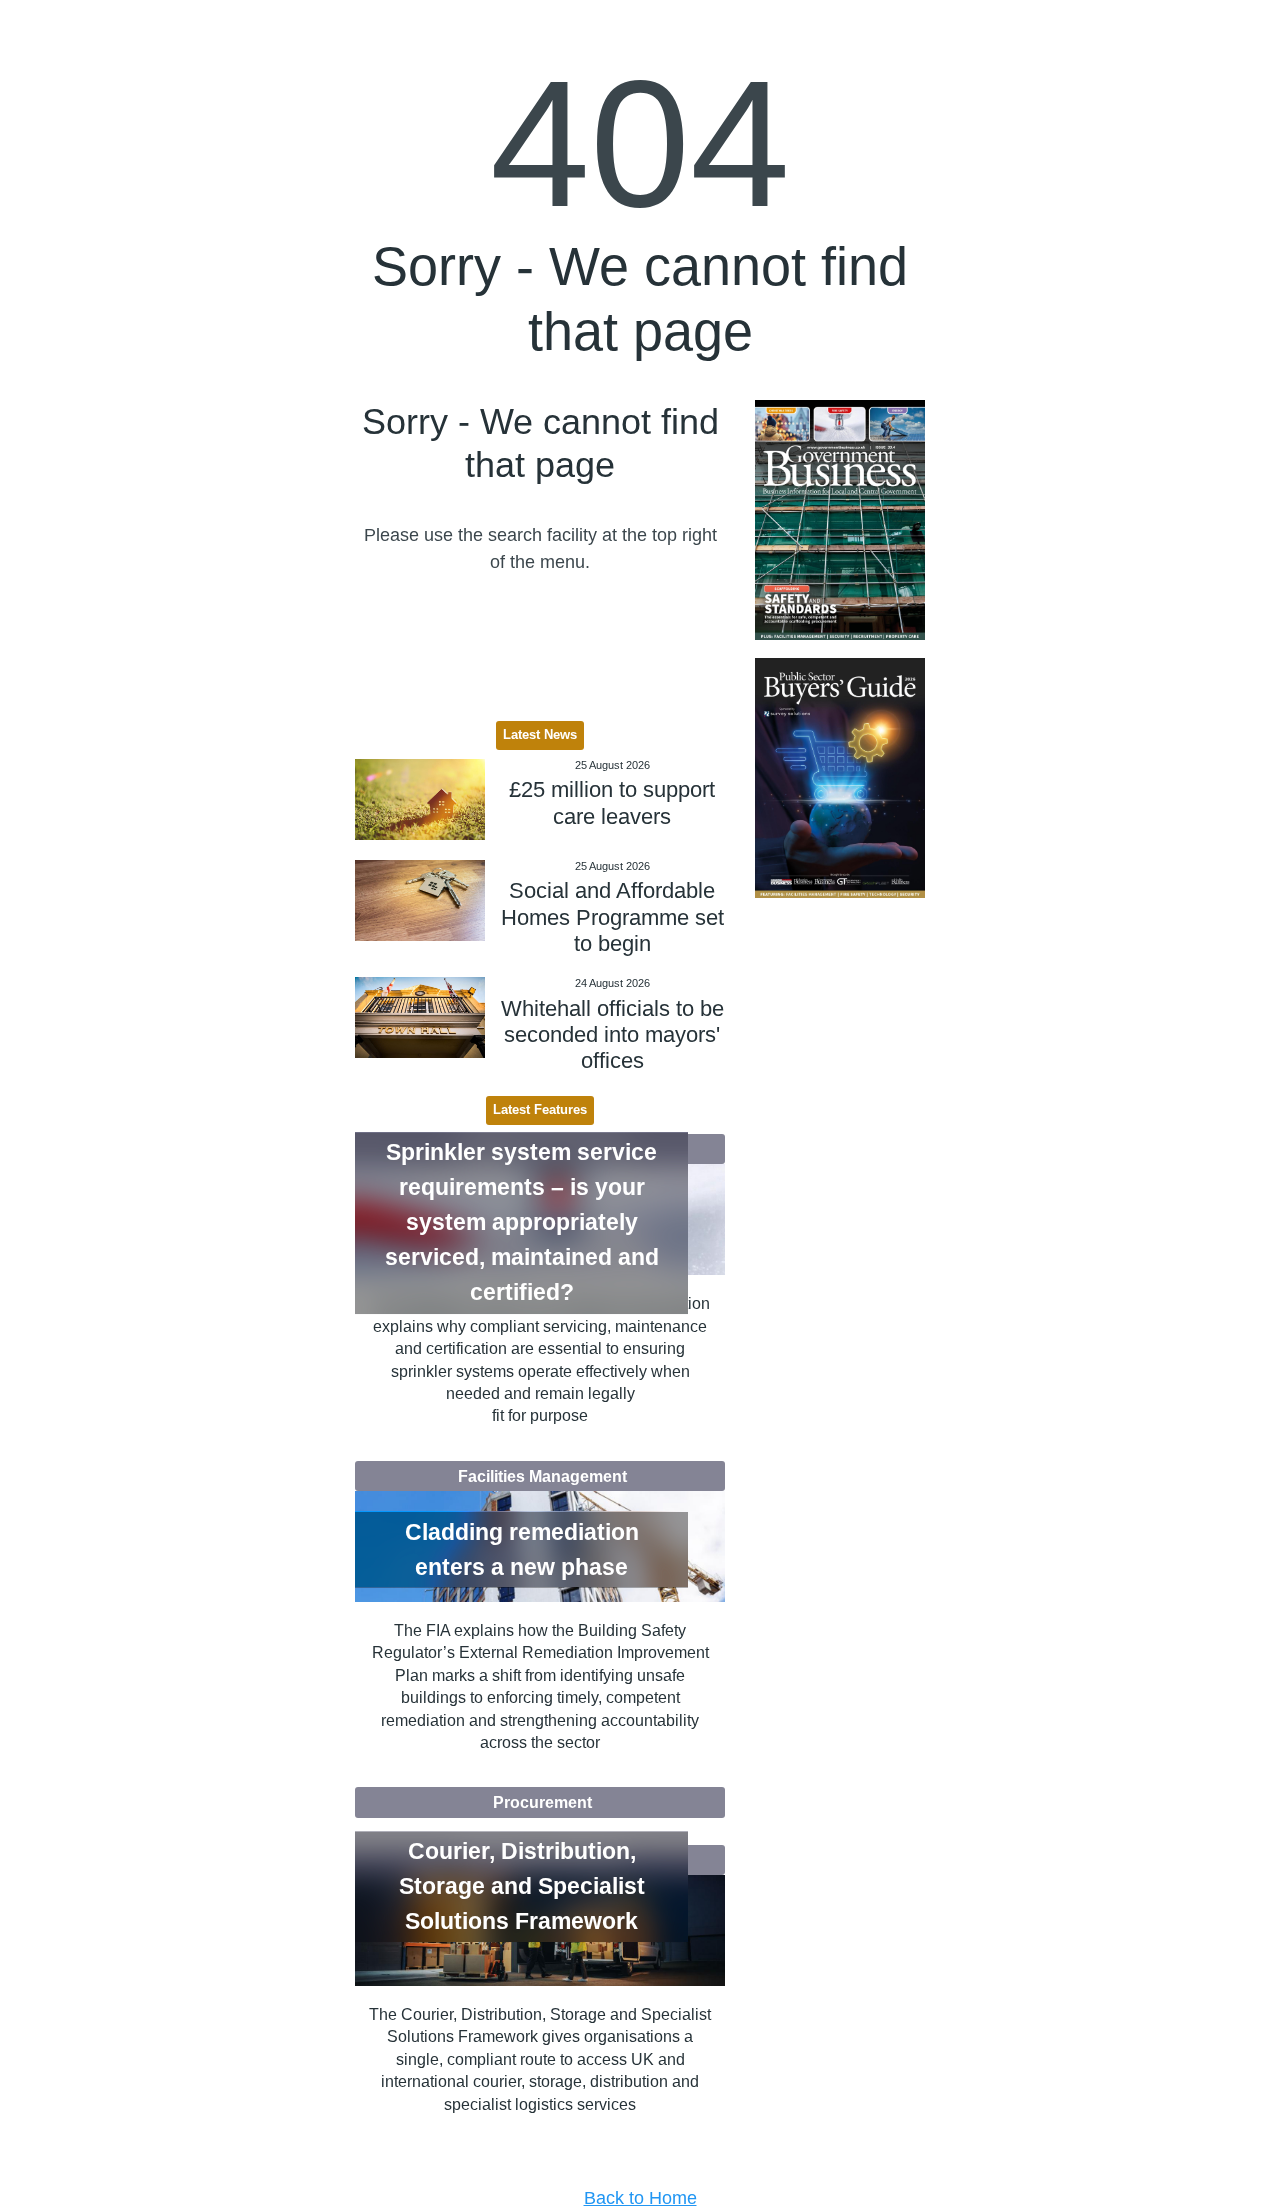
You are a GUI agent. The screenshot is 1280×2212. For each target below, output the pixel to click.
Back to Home (640, 2198)
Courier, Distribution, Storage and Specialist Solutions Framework (522, 1886)
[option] (840, 520)
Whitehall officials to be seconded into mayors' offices (612, 1035)
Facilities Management (542, 1476)
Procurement (542, 1802)
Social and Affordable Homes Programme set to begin (612, 917)
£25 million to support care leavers (612, 802)
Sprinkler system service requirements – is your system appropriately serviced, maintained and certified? (522, 1222)
